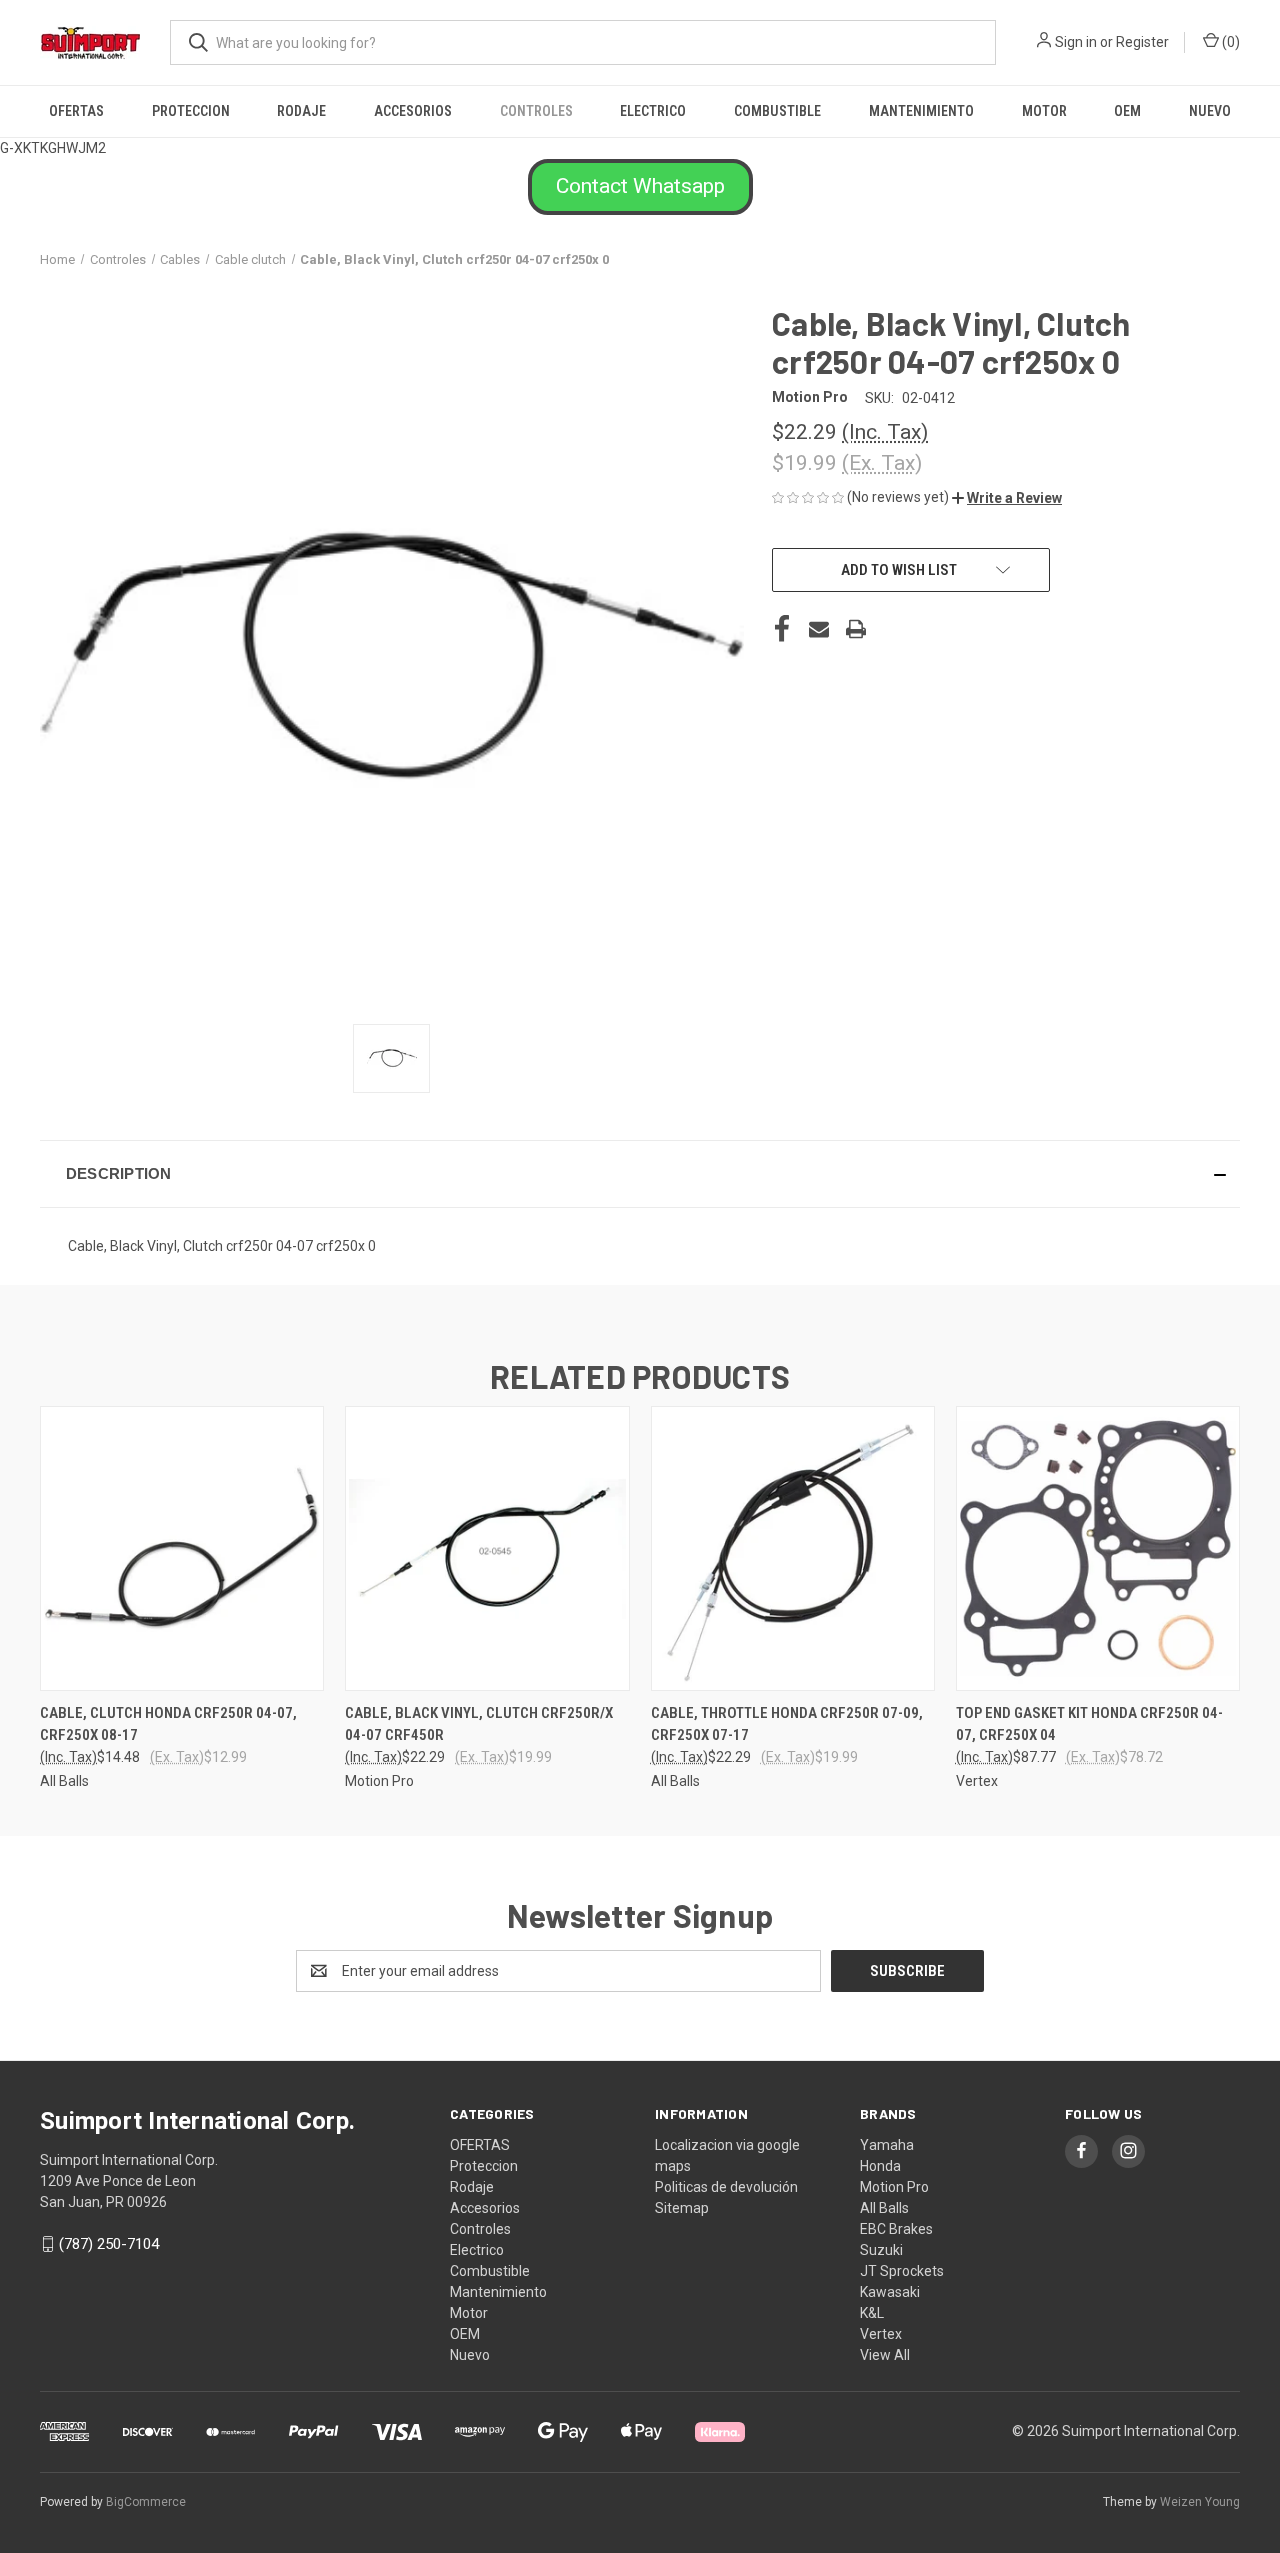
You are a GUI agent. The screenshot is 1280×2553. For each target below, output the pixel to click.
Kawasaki (890, 2292)
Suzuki (881, 2250)
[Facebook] (782, 629)
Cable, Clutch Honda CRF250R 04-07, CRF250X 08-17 (168, 1724)
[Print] (856, 629)
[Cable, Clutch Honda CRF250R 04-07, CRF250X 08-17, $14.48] (182, 1548)
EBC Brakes (896, 2229)
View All (885, 2355)
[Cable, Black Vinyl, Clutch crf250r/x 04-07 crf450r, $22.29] (487, 1548)
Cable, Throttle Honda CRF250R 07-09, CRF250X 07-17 (787, 1724)
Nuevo (1210, 111)
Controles (536, 111)
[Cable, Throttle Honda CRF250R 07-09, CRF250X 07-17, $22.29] (793, 1548)
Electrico (653, 111)
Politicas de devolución (726, 2187)
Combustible (777, 111)
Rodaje (301, 111)
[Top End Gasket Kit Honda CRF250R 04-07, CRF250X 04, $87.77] (1098, 1548)
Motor (1044, 111)
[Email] (819, 629)
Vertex (881, 2334)
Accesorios (413, 111)
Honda (880, 2166)
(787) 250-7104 (109, 2244)
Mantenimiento (921, 111)
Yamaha (887, 2145)
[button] (640, 187)
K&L (872, 2313)
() (1229, 42)
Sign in (1076, 42)
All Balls (884, 2208)
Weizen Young (1200, 2502)
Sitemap (682, 2208)
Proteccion (191, 111)
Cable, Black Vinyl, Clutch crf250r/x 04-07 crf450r (479, 1724)
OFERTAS (76, 111)
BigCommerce (146, 2502)
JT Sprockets (902, 2271)
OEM (1127, 111)
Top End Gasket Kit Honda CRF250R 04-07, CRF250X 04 (1089, 1724)
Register (1142, 42)
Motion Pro (894, 2187)
